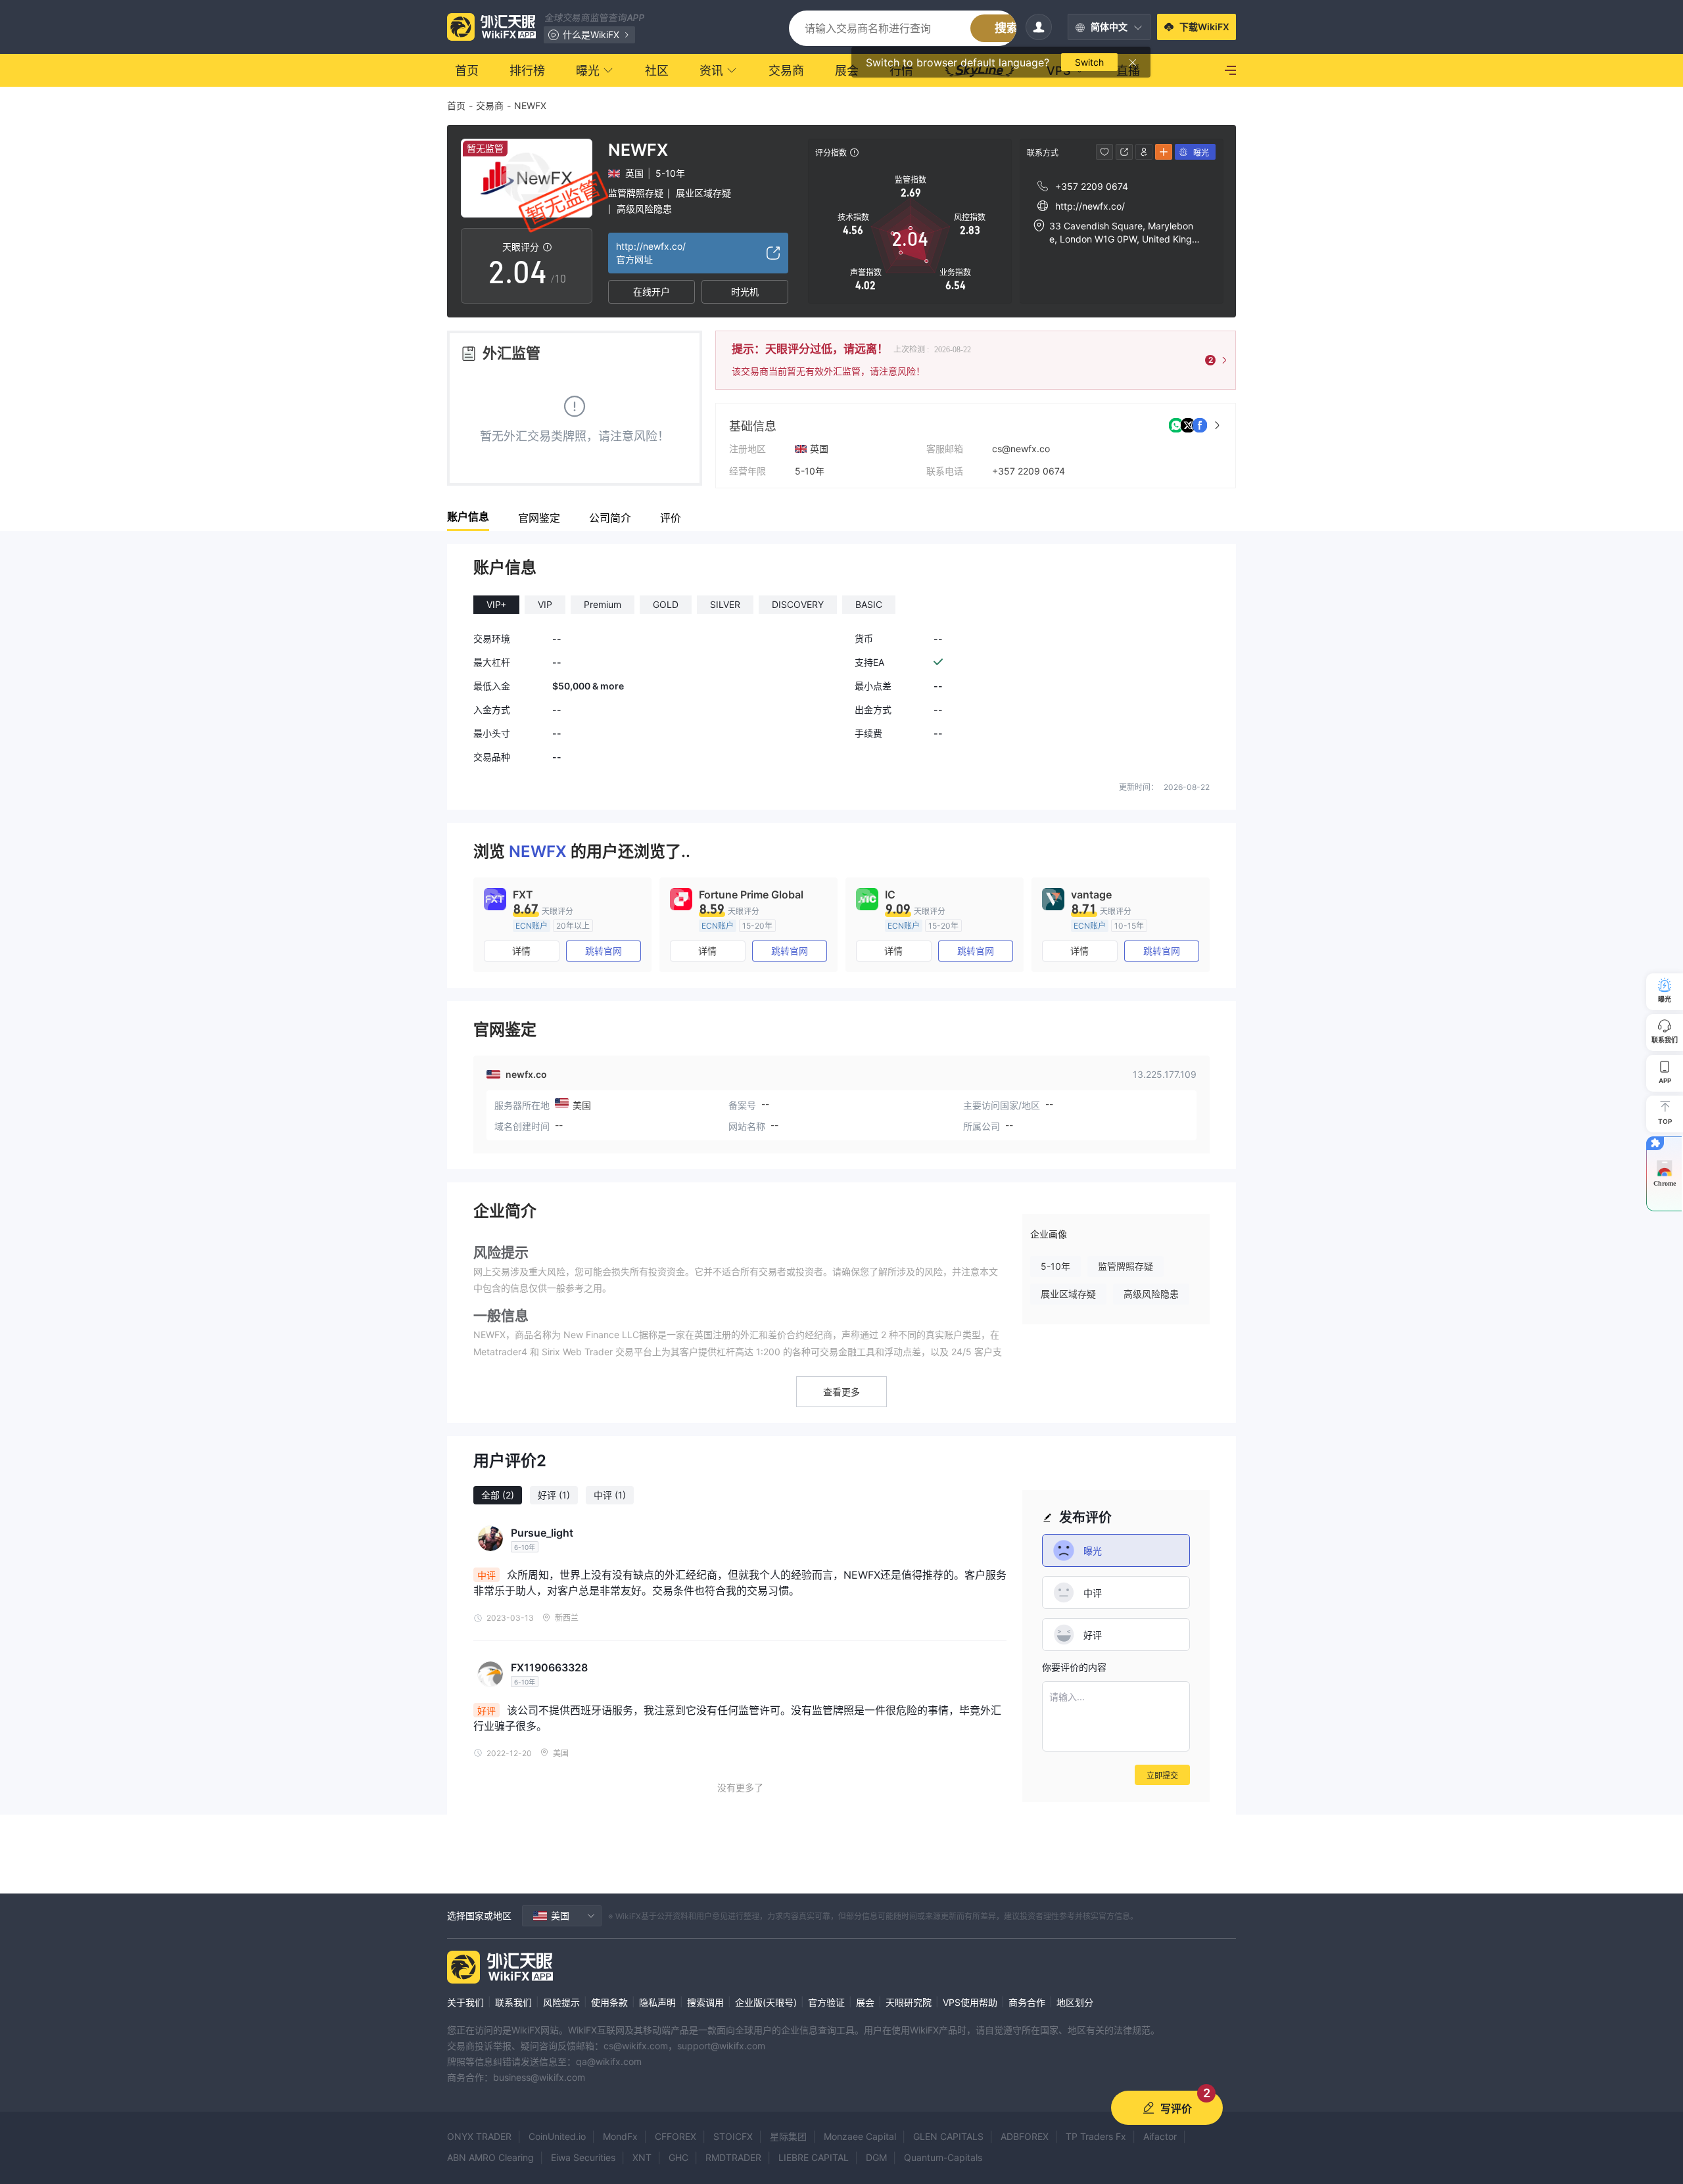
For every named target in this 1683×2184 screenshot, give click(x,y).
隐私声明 (657, 2002)
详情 (521, 951)
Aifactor (1160, 2136)
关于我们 (465, 2002)
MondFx (620, 2136)
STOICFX (733, 2136)
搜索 (1007, 28)
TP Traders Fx (1096, 2136)
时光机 (745, 291)
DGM (876, 2157)
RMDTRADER (733, 2157)
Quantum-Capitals (943, 2157)
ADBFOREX (1025, 2136)
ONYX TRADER (479, 2136)
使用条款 (609, 2002)
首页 (456, 105)
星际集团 (788, 2136)
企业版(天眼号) (766, 2002)
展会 (865, 2002)
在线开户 (652, 291)
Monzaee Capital (860, 2136)
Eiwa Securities (583, 2157)
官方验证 (826, 2002)
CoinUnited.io (557, 2136)
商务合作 (1027, 2002)
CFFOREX (676, 2136)
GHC (678, 2157)
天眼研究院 (909, 2002)
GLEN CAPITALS (948, 2136)
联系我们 (513, 2002)
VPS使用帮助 (970, 2002)
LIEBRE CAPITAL (814, 2157)
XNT (642, 2157)
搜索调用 (705, 2002)
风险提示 (561, 2002)
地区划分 (1075, 2002)
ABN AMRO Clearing (490, 2157)
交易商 (490, 105)
